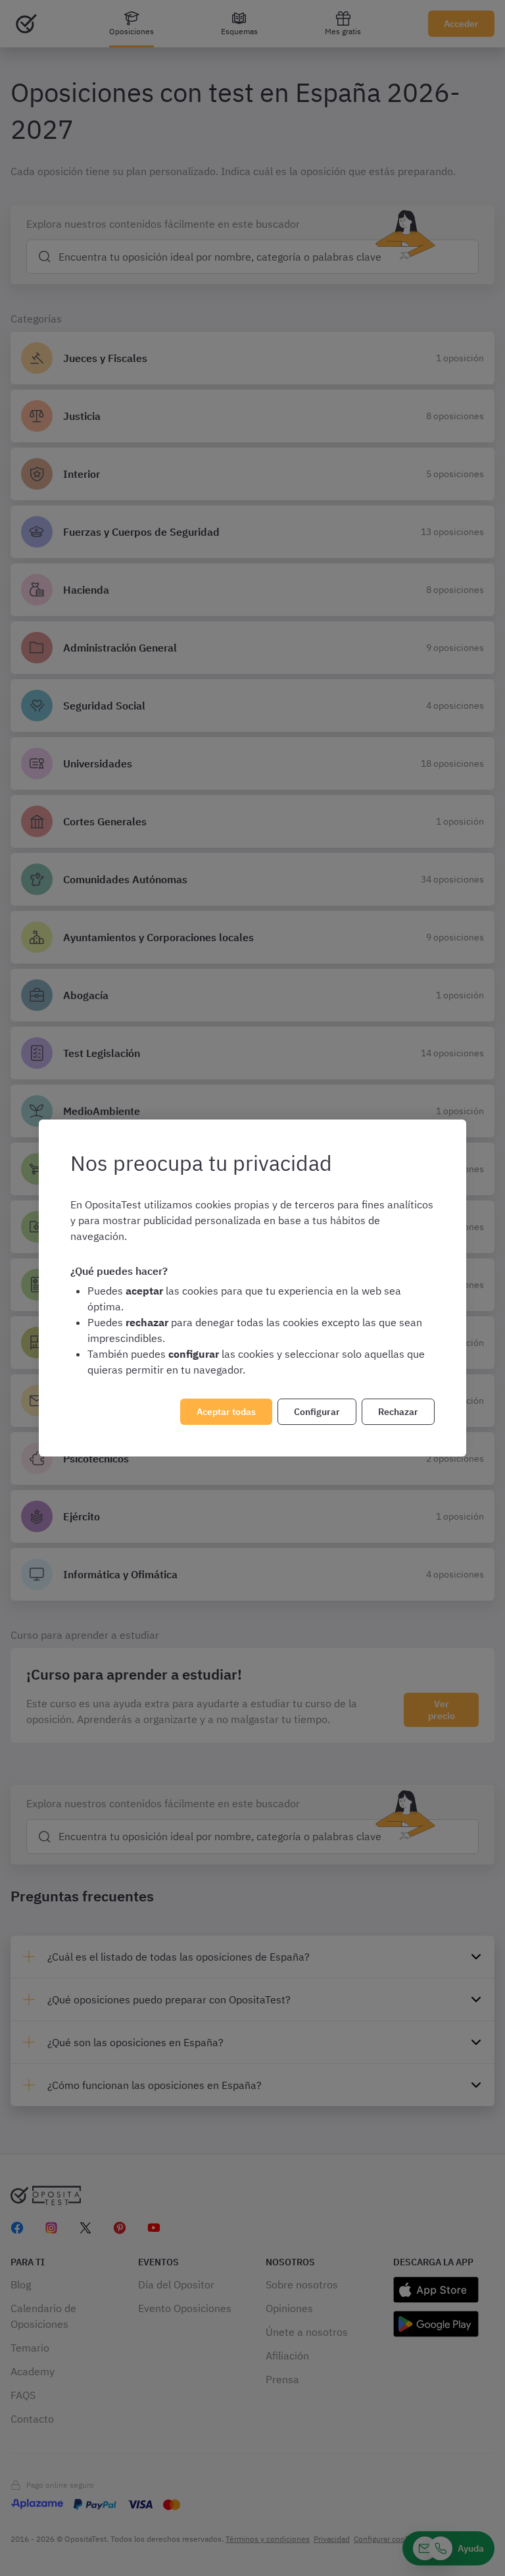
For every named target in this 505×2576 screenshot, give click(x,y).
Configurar (317, 1412)
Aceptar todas (226, 1412)
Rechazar (398, 1412)
